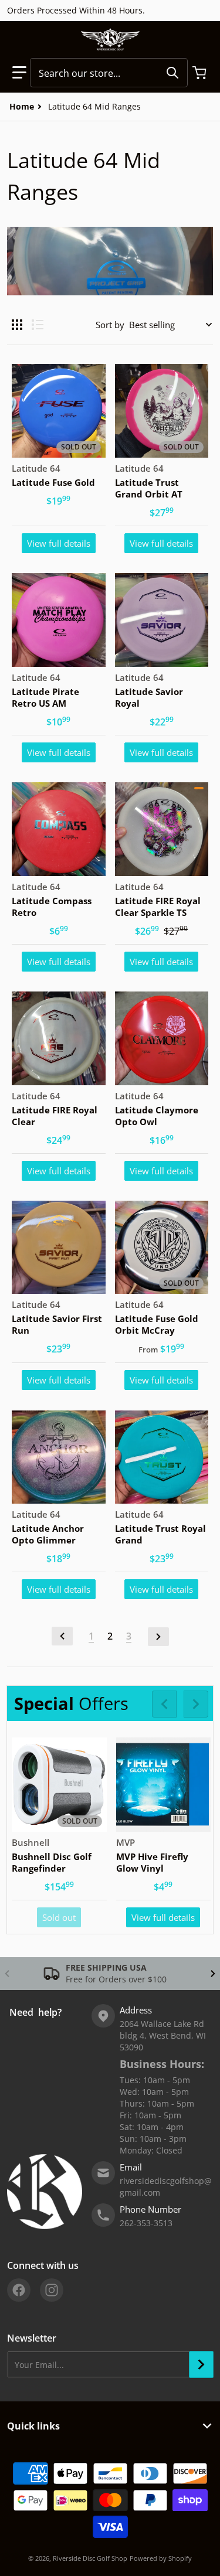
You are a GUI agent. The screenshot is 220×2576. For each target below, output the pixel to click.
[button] (19, 73)
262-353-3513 (146, 2223)
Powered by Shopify (161, 2558)
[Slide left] (164, 1704)
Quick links (33, 2426)
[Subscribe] (201, 2364)
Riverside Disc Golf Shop (90, 2558)
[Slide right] (196, 1704)
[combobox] (109, 73)
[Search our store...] (172, 73)
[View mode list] (38, 325)
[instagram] (52, 2290)
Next (158, 1637)
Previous (62, 1636)
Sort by (110, 325)
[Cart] (201, 73)
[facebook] (19, 2290)
